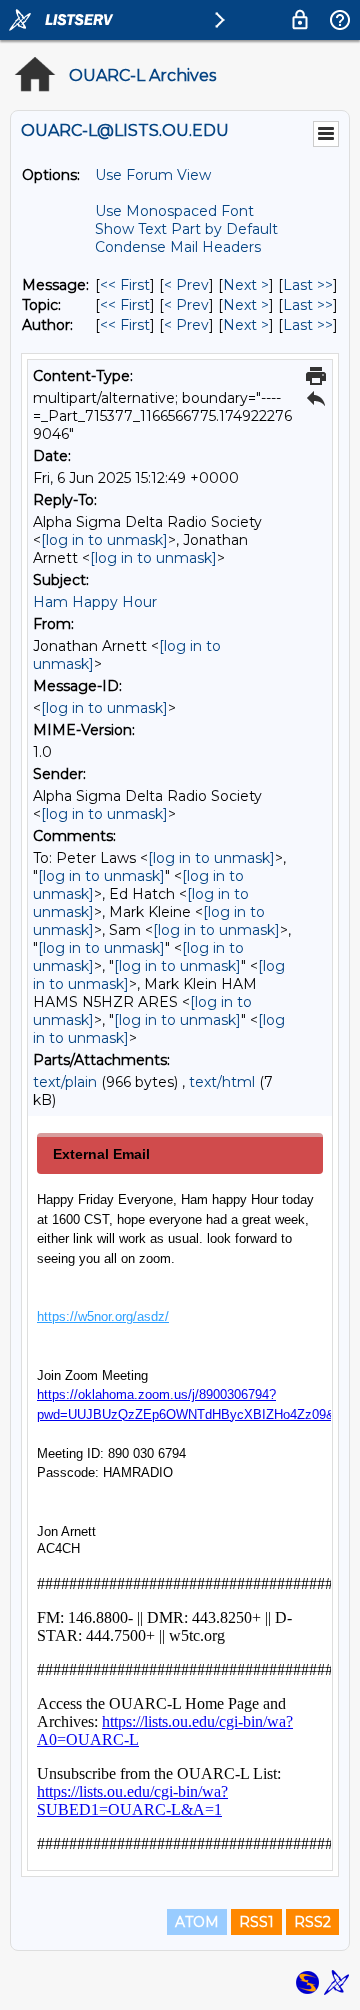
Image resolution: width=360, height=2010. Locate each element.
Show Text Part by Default (186, 229)
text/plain (65, 1082)
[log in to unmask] (104, 540)
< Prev (186, 285)
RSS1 (256, 1922)
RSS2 (312, 1922)
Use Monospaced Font (174, 211)
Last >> (308, 285)
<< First (125, 285)
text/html (222, 1082)
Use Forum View (153, 175)
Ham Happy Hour (95, 602)
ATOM (197, 1922)
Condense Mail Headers (178, 247)
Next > (246, 285)
